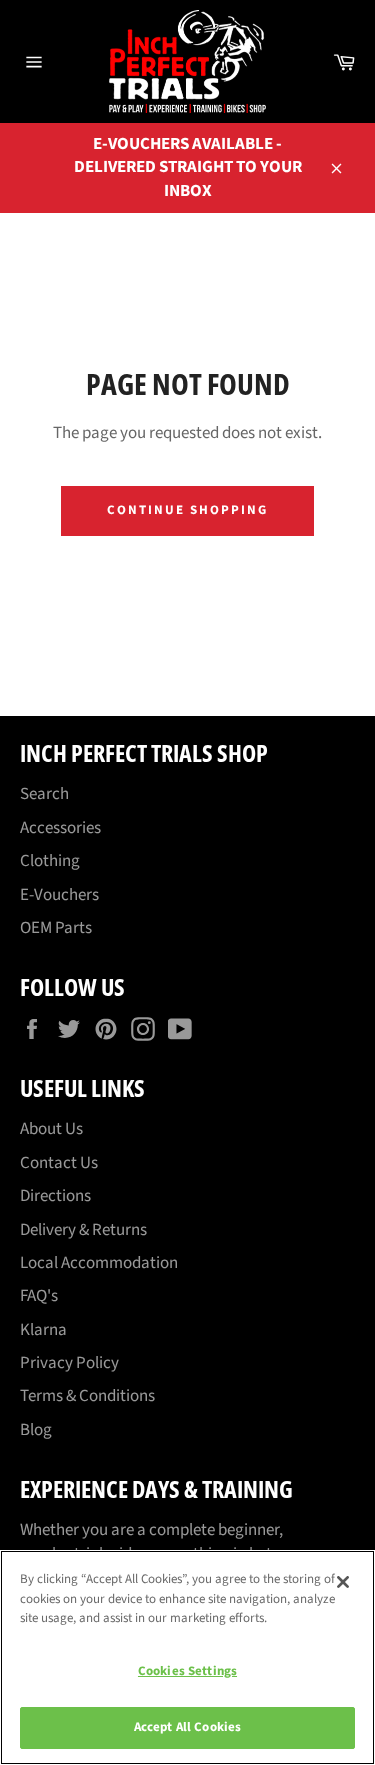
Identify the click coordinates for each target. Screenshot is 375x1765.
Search (44, 794)
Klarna (43, 1330)
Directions (55, 1196)
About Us (51, 1129)
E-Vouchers (59, 895)
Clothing (50, 861)
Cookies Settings (187, 1671)
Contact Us (59, 1163)
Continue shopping (187, 510)
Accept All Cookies (187, 1727)
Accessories (60, 828)
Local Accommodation (99, 1263)
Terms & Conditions (87, 1396)
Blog (36, 1430)
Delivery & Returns (83, 1230)
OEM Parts (56, 928)
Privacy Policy (69, 1363)
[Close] (343, 1582)
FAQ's (39, 1296)
